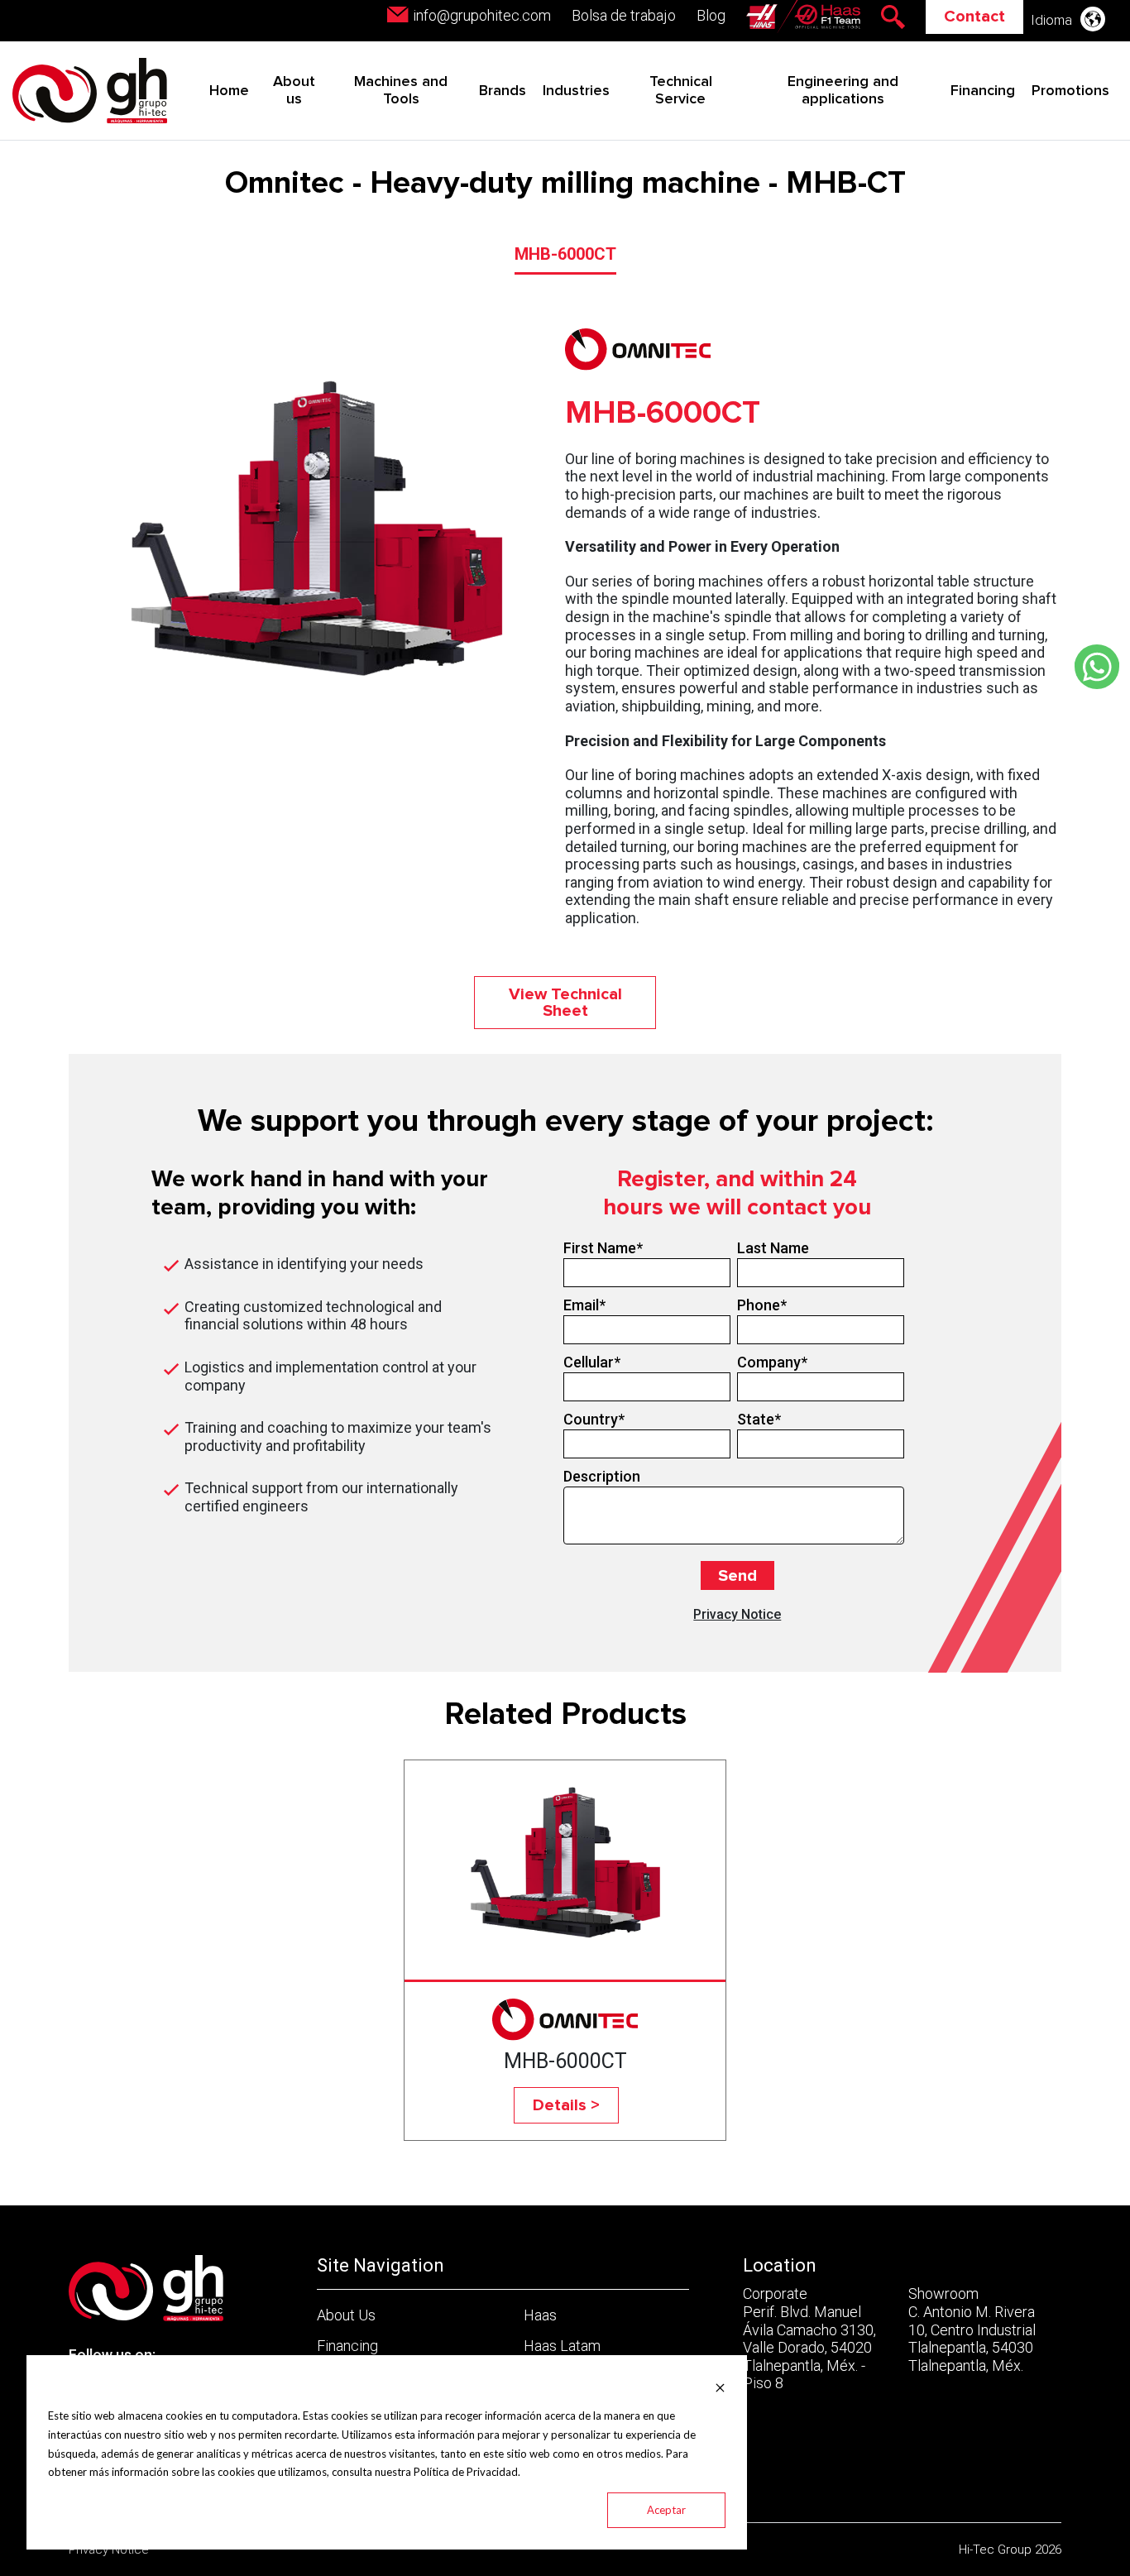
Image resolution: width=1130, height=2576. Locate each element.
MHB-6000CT (565, 254)
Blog (711, 15)
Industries (576, 91)
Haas (540, 2315)
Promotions (1070, 91)
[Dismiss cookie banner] (720, 2386)
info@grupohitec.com (482, 15)
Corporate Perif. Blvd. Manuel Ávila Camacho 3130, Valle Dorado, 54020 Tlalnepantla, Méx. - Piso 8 (809, 2338)
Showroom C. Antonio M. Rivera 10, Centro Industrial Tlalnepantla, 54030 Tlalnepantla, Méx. (972, 2329)
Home (229, 91)
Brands (503, 91)
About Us (346, 2315)
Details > (566, 2105)
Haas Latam (562, 2346)
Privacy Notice (737, 1614)
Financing (983, 91)
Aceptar (666, 2510)
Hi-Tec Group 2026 (1010, 2550)
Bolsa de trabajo (624, 15)
